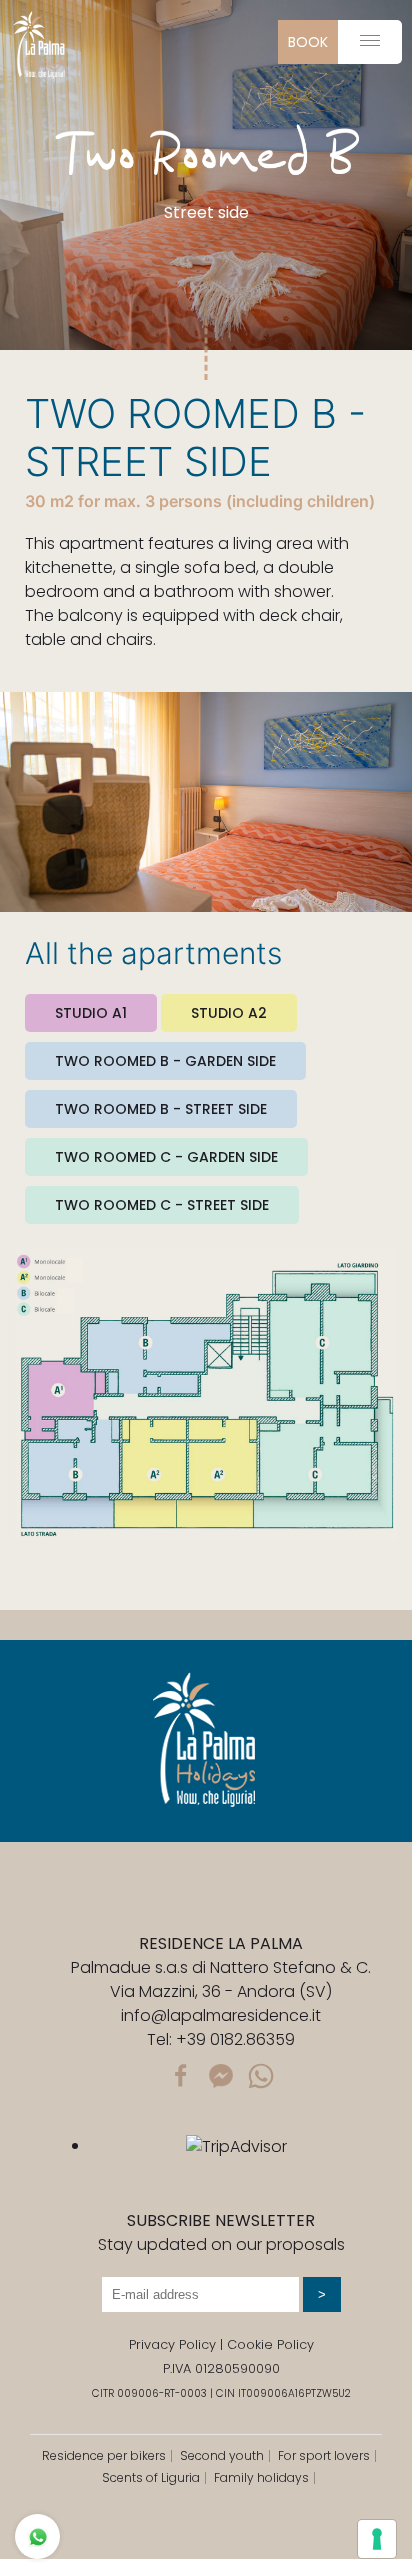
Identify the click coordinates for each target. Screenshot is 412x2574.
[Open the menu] (370, 41)
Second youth (222, 2455)
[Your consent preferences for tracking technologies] (377, 2539)
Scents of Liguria (151, 2477)
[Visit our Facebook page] (181, 2074)
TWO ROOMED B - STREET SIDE (161, 1109)
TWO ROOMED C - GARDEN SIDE (166, 1157)
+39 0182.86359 (235, 2039)
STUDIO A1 (91, 1013)
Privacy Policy (172, 2344)
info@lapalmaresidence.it (221, 2015)
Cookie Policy (270, 2344)
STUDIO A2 (229, 1013)
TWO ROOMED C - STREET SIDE (162, 1205)
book (308, 42)
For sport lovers (324, 2455)
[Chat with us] (221, 2074)
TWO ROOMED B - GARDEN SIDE (165, 1061)
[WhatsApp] (261, 2074)
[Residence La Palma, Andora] (40, 44)
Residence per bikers (104, 2455)
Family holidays (261, 2477)
